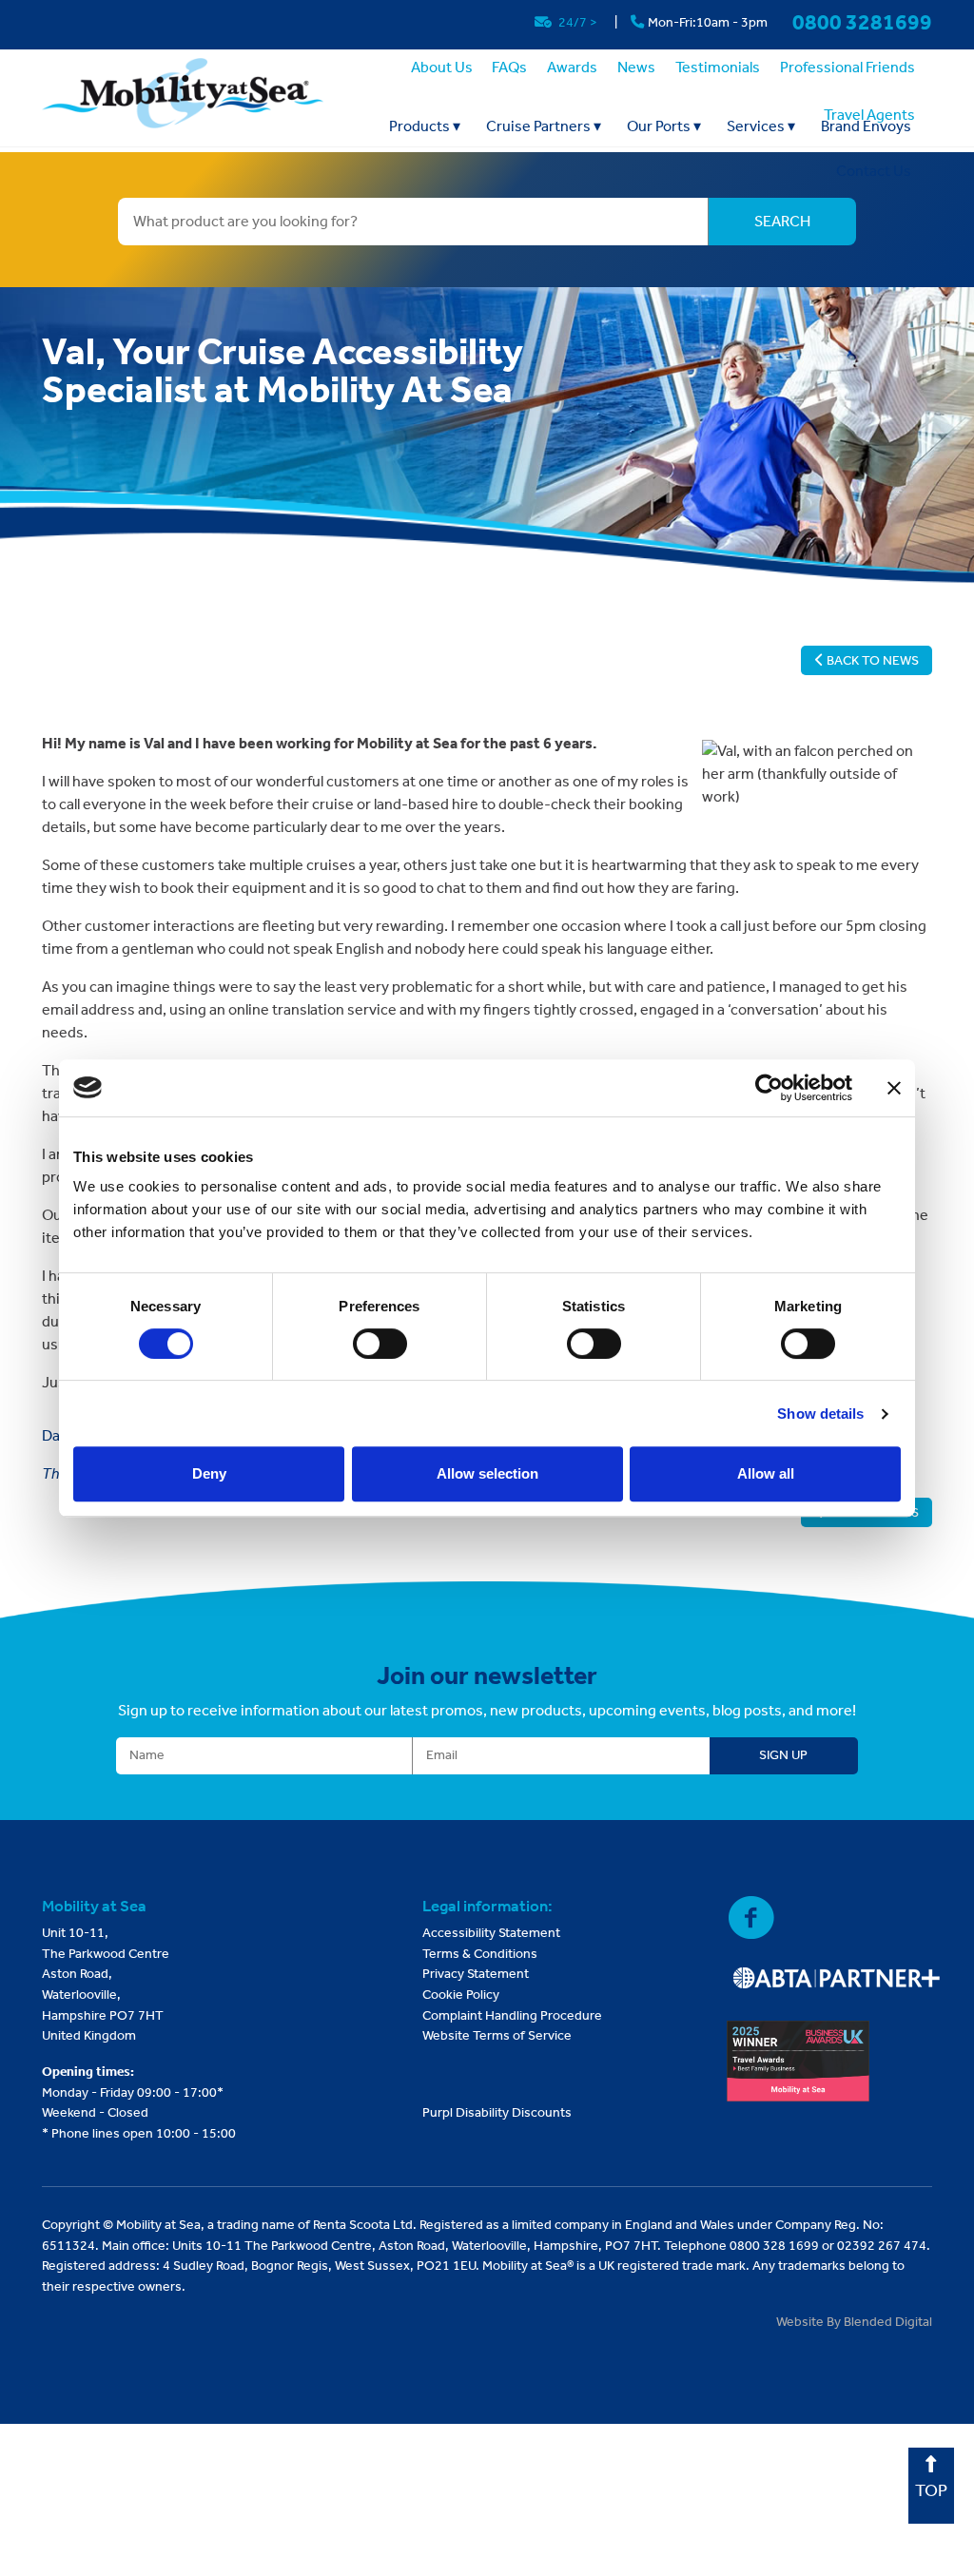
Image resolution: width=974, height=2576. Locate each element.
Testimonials (718, 67)
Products (425, 126)
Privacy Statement (476, 1974)
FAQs (509, 67)
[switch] (380, 1344)
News (636, 67)
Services (761, 126)
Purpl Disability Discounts (497, 2112)
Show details (820, 1414)
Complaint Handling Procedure (512, 2015)
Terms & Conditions (480, 1954)
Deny (209, 1473)
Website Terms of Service (497, 2035)
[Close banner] (894, 1088)
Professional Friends (847, 67)
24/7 (576, 22)
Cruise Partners (544, 126)
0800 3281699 (862, 22)
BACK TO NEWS (871, 660)
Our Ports (664, 126)
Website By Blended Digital (854, 2322)
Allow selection (487, 1473)
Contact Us (874, 171)
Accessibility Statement (491, 1933)
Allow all (766, 1473)
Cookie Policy (461, 1995)
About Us (442, 67)
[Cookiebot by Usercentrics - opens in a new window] (769, 1088)
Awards (572, 67)
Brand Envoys (866, 126)
